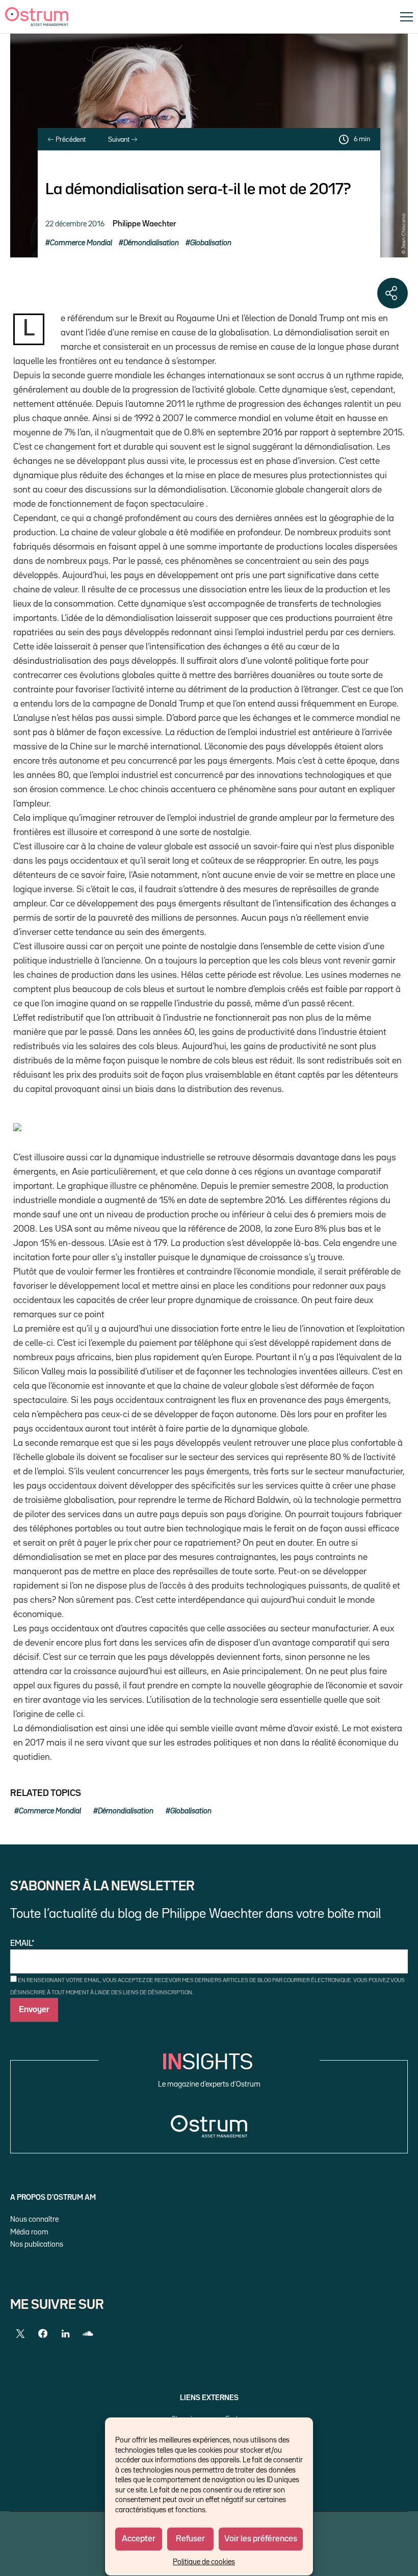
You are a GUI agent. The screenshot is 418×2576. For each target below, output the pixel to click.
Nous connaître (34, 2219)
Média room (29, 2232)
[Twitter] (20, 2334)
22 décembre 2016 (75, 224)
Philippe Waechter (144, 224)
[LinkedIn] (65, 2334)
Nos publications (37, 2244)
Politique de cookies (204, 2562)
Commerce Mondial (81, 243)
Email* (22, 1944)
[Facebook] (43, 2334)
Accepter (139, 2539)
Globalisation (211, 243)
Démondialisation (151, 243)
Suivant (120, 140)
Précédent (70, 140)
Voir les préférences (261, 2539)
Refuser (190, 2539)
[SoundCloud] (88, 2334)
